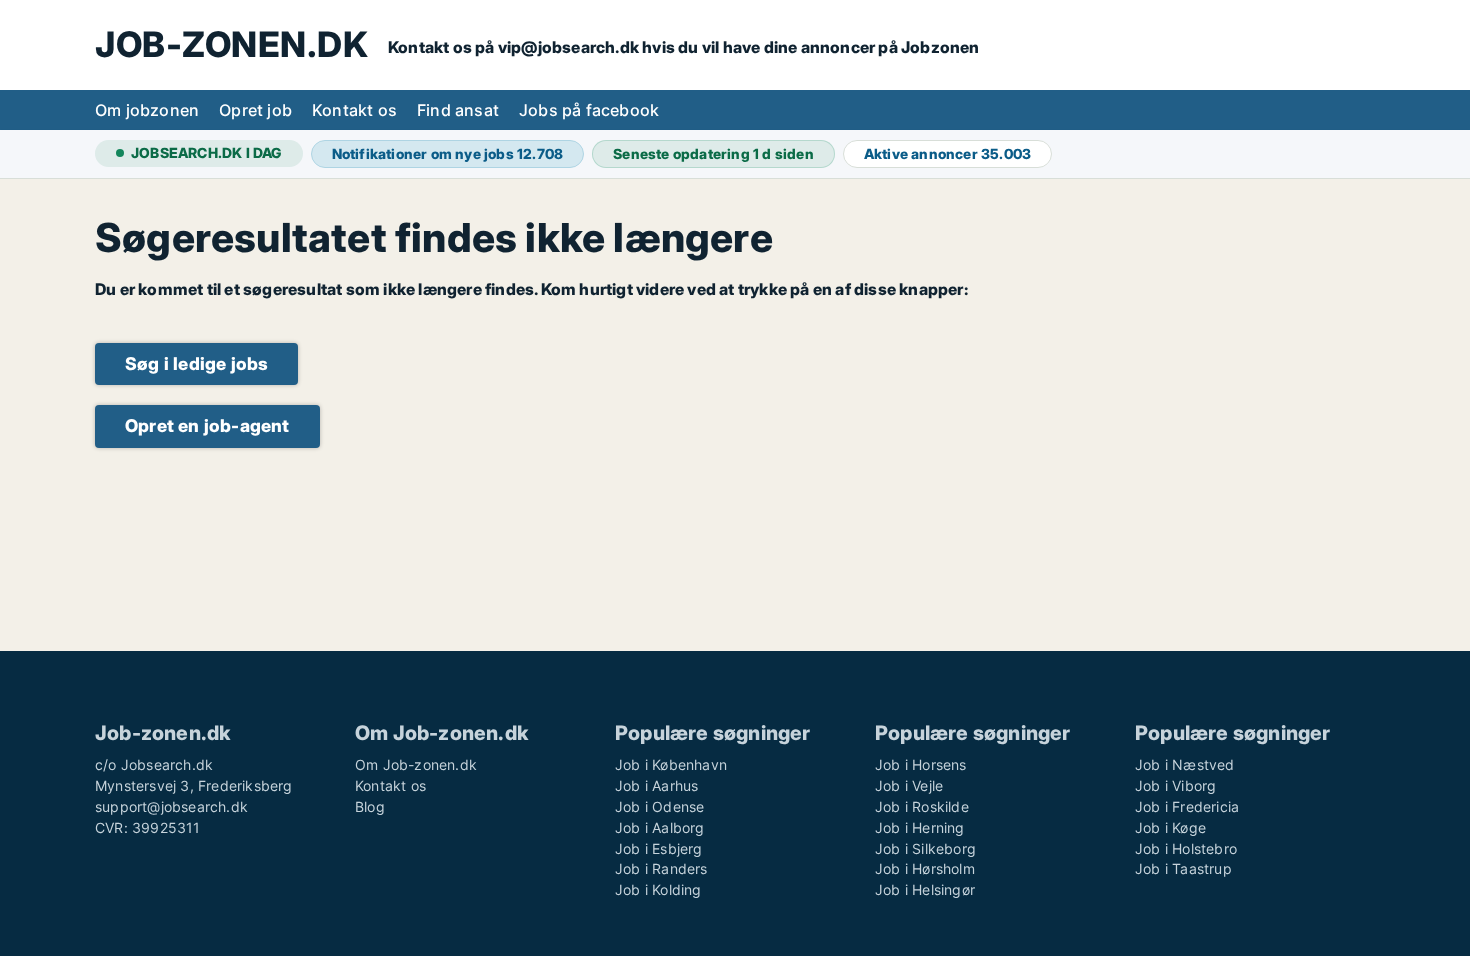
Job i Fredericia (1187, 806)
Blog (370, 806)
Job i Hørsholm (925, 868)
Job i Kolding (658, 889)
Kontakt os (354, 110)
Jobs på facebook (589, 110)
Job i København (671, 764)
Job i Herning (920, 827)
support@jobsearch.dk (171, 806)
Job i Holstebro (1186, 848)
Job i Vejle (909, 785)
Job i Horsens (921, 764)
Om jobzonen (147, 110)
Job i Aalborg (660, 827)
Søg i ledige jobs (196, 363)
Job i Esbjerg (659, 848)
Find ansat (458, 110)
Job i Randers (661, 868)
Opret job (255, 110)
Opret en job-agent (207, 425)
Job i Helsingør (925, 889)
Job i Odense (659, 806)
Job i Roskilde (922, 806)
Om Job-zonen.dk (416, 764)
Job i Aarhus (656, 785)
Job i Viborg (1175, 785)
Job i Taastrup (1183, 868)
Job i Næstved (1185, 764)
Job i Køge (1170, 827)
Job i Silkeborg (925, 848)
